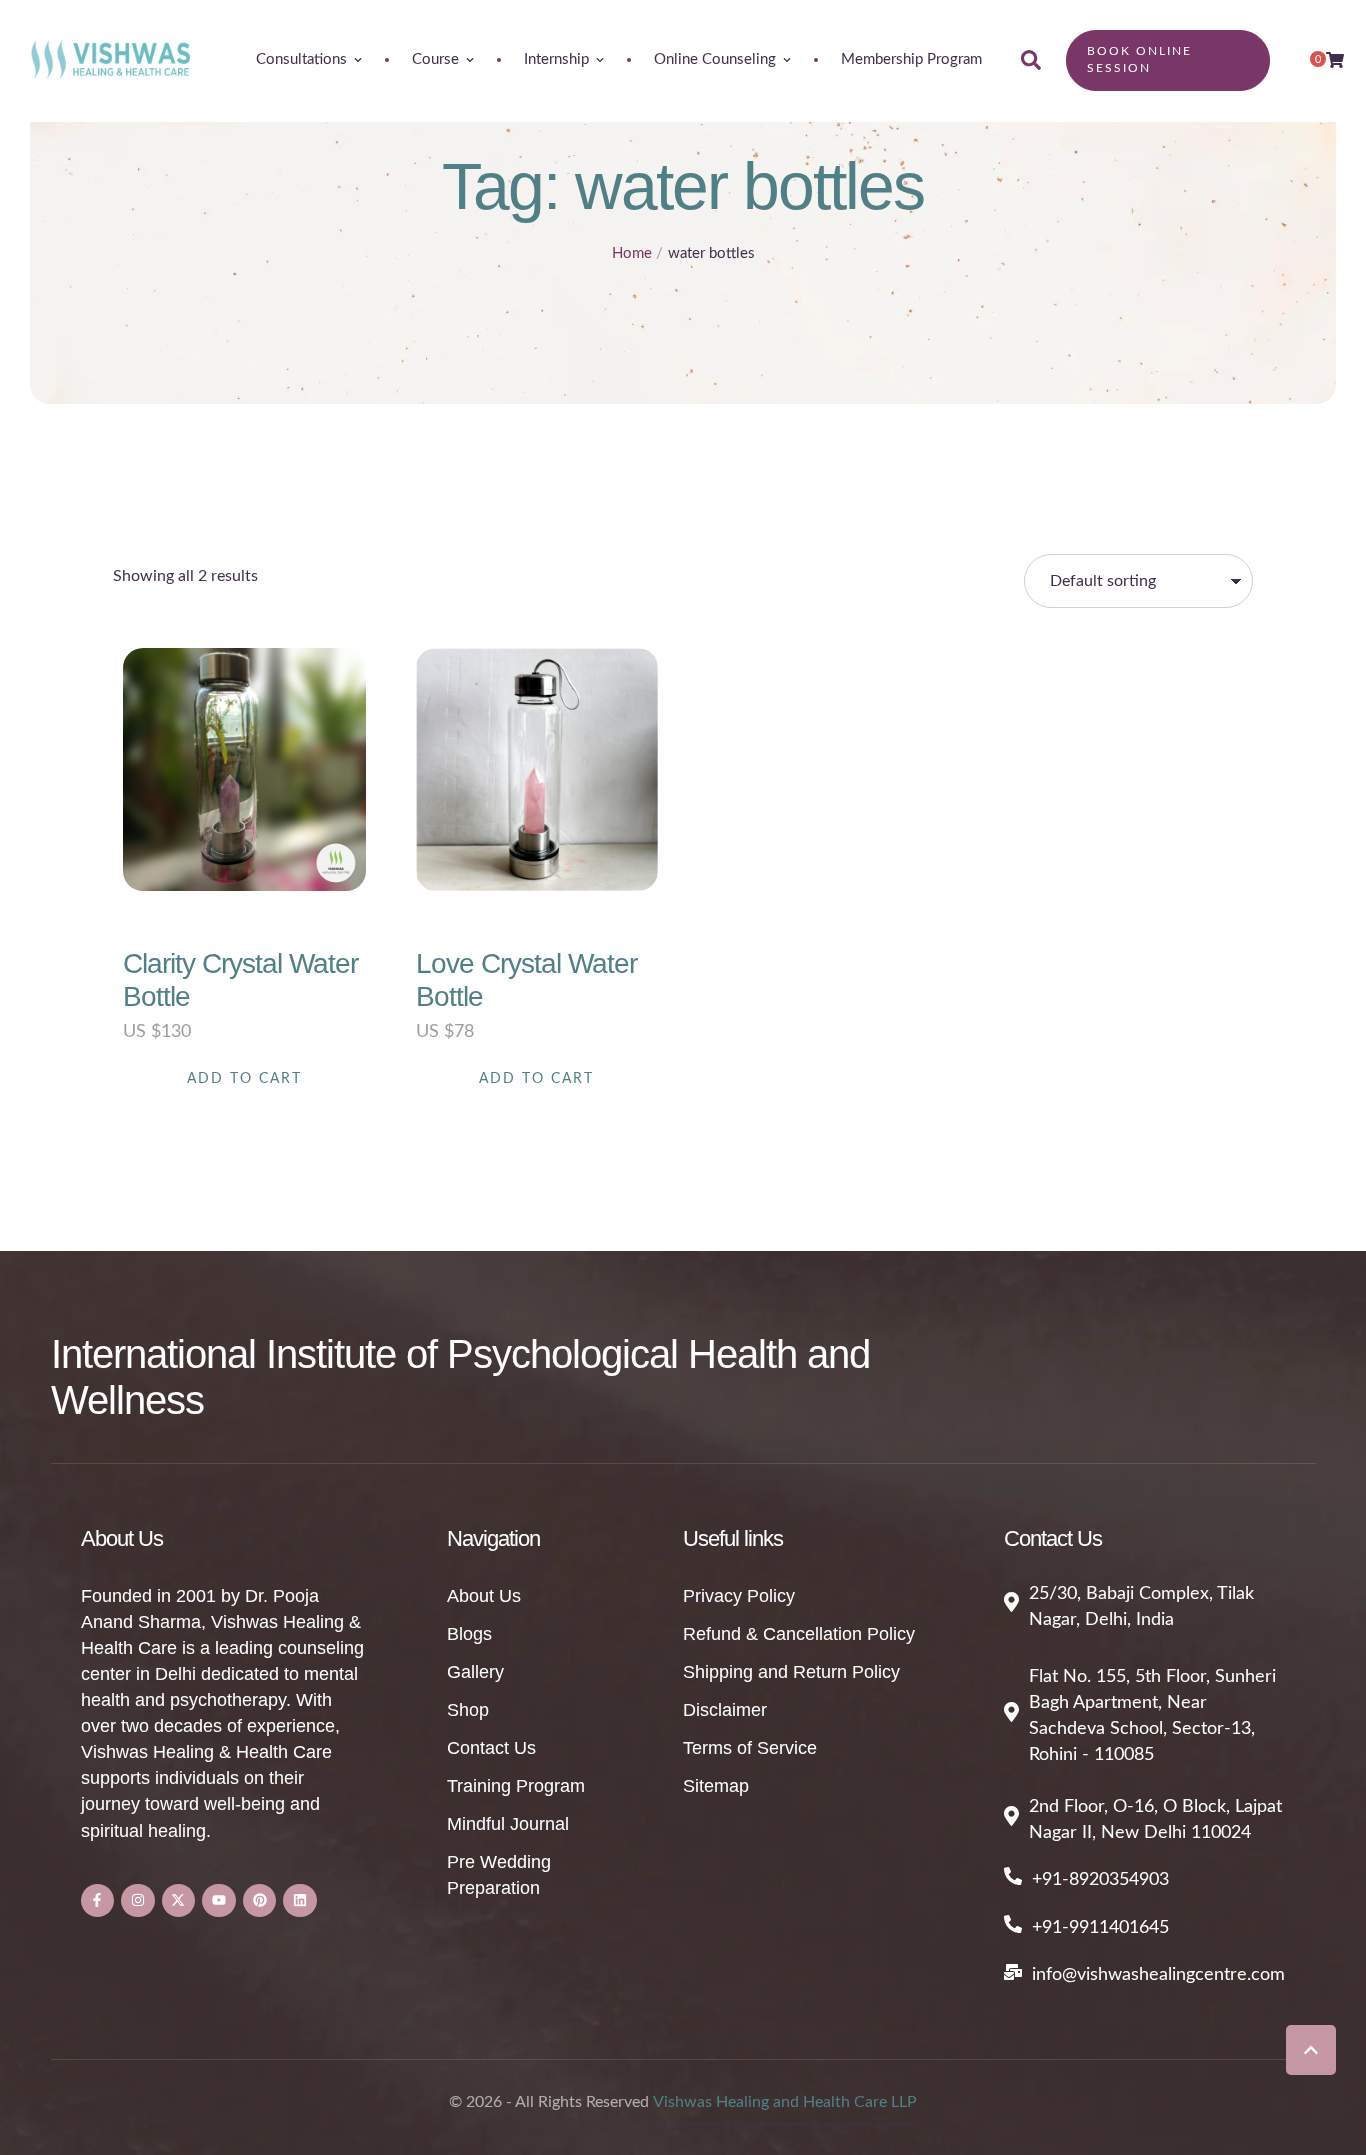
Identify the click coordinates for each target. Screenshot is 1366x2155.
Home (632, 253)
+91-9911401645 (1100, 1928)
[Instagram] (138, 1901)
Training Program (516, 1786)
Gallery (475, 1672)
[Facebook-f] (98, 1901)
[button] (1311, 2050)
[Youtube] (219, 1901)
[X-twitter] (179, 1901)
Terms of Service (750, 1748)
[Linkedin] (300, 1901)
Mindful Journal (508, 1824)
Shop (468, 1710)
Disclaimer (725, 1710)
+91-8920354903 (1100, 1880)
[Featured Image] (244, 769)
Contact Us (491, 1748)
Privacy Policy (739, 1596)
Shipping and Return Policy (791, 1672)
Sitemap (716, 1786)
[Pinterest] (260, 1901)
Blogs (469, 1634)
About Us (484, 1596)
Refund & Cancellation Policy (799, 1634)
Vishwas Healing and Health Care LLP (785, 2102)
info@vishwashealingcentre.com (1158, 1975)
